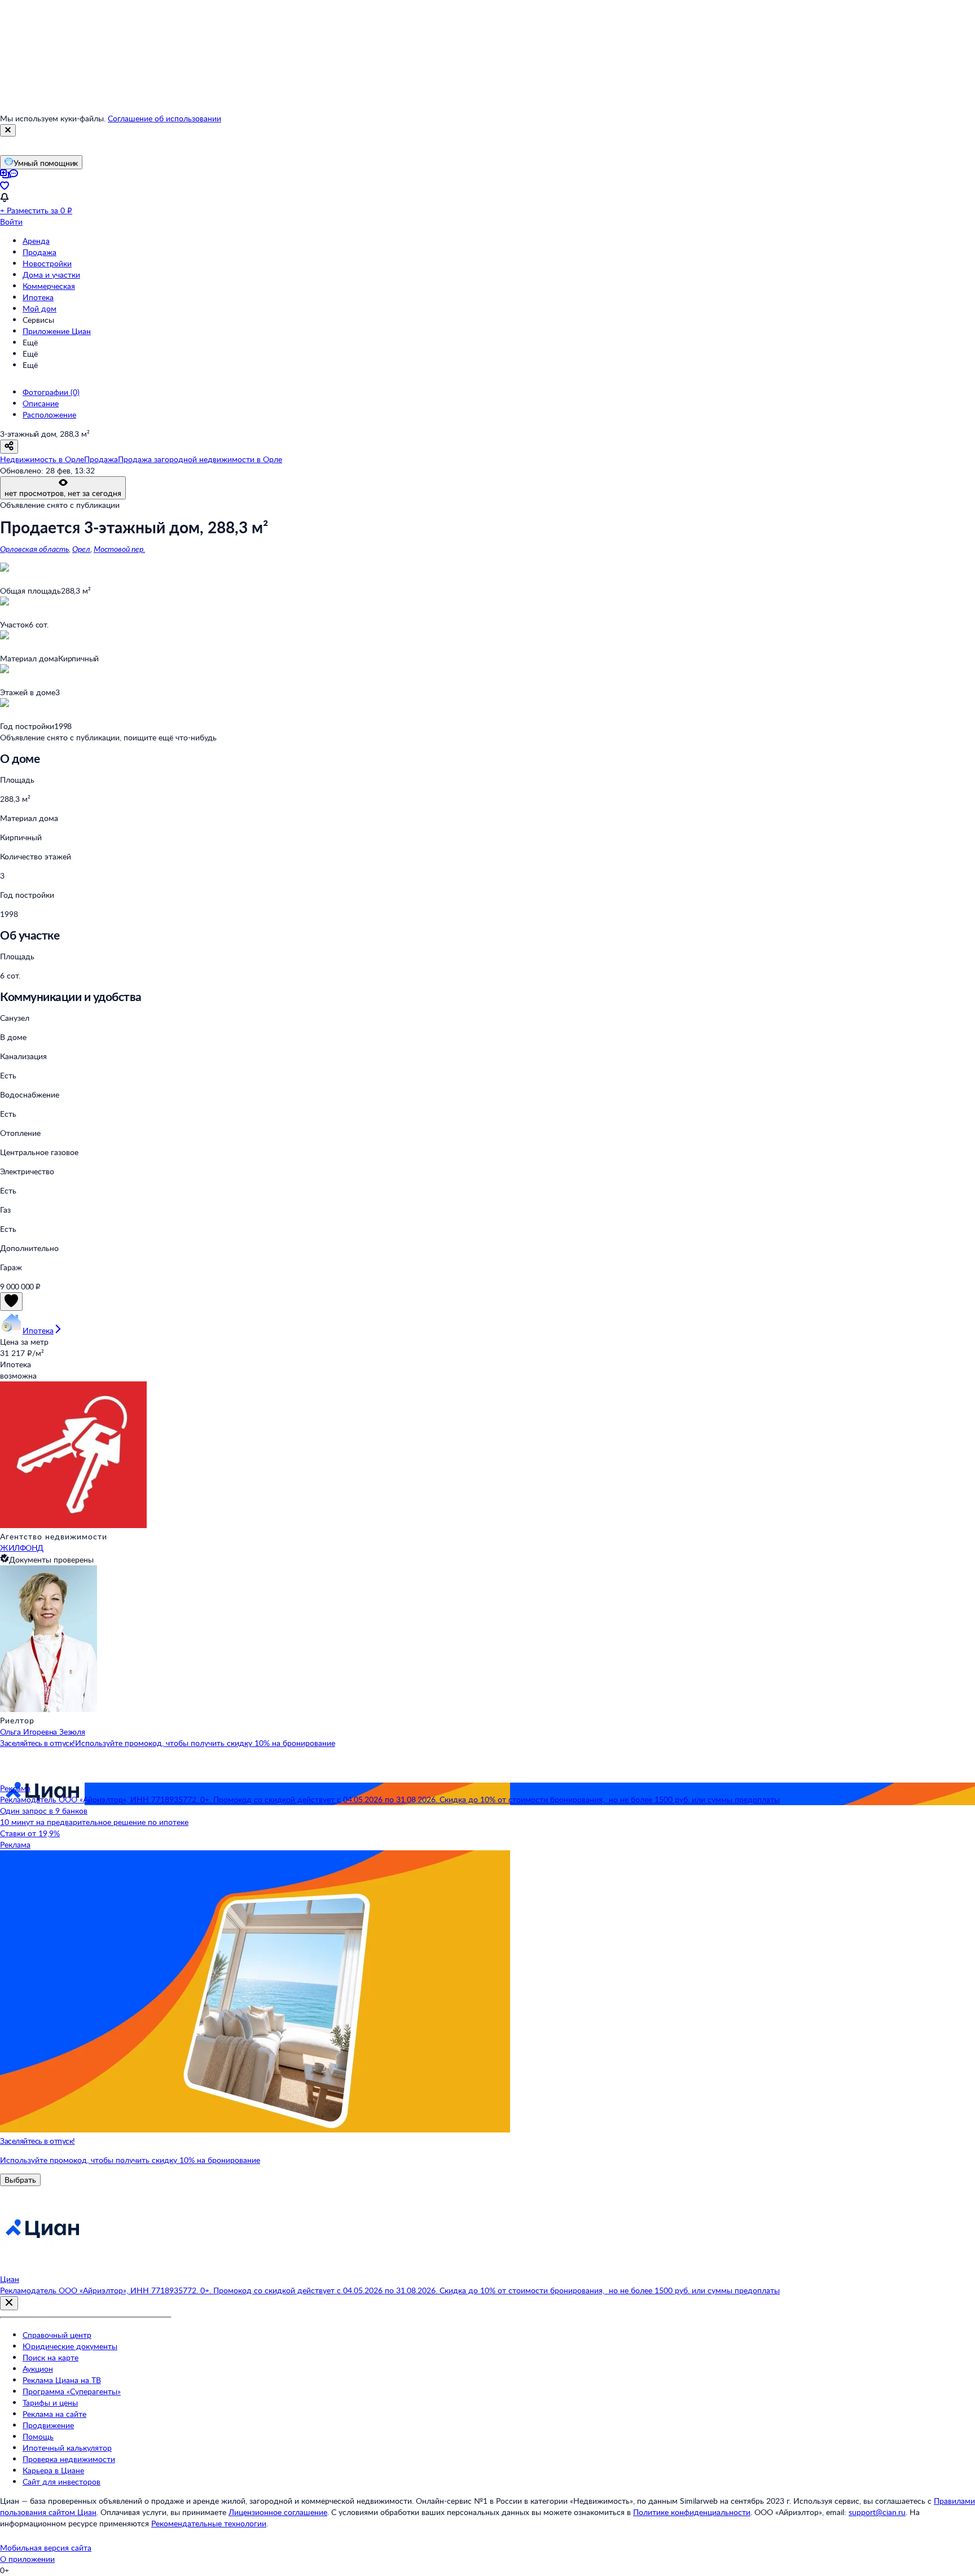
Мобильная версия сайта (46, 2548)
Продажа (39, 252)
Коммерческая (49, 286)
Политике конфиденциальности (692, 2512)
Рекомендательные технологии (209, 2523)
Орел (81, 549)
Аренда (36, 241)
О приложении (27, 2559)
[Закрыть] (8, 130)
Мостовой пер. (119, 549)
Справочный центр (57, 2335)
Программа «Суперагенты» (72, 2391)
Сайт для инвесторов (62, 2481)
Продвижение (48, 2425)
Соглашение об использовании (164, 118)
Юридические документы (70, 2346)
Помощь (38, 2436)
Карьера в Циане (53, 2470)
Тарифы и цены (50, 2402)
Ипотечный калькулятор (67, 2448)
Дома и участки (51, 275)
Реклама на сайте (54, 2414)
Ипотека (38, 297)
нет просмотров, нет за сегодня (63, 493)
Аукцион (38, 2369)
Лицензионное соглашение (278, 2512)
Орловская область (34, 549)
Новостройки (47, 263)
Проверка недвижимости (69, 2459)
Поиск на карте (50, 2357)
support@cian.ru (877, 2512)
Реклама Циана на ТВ (62, 2380)
